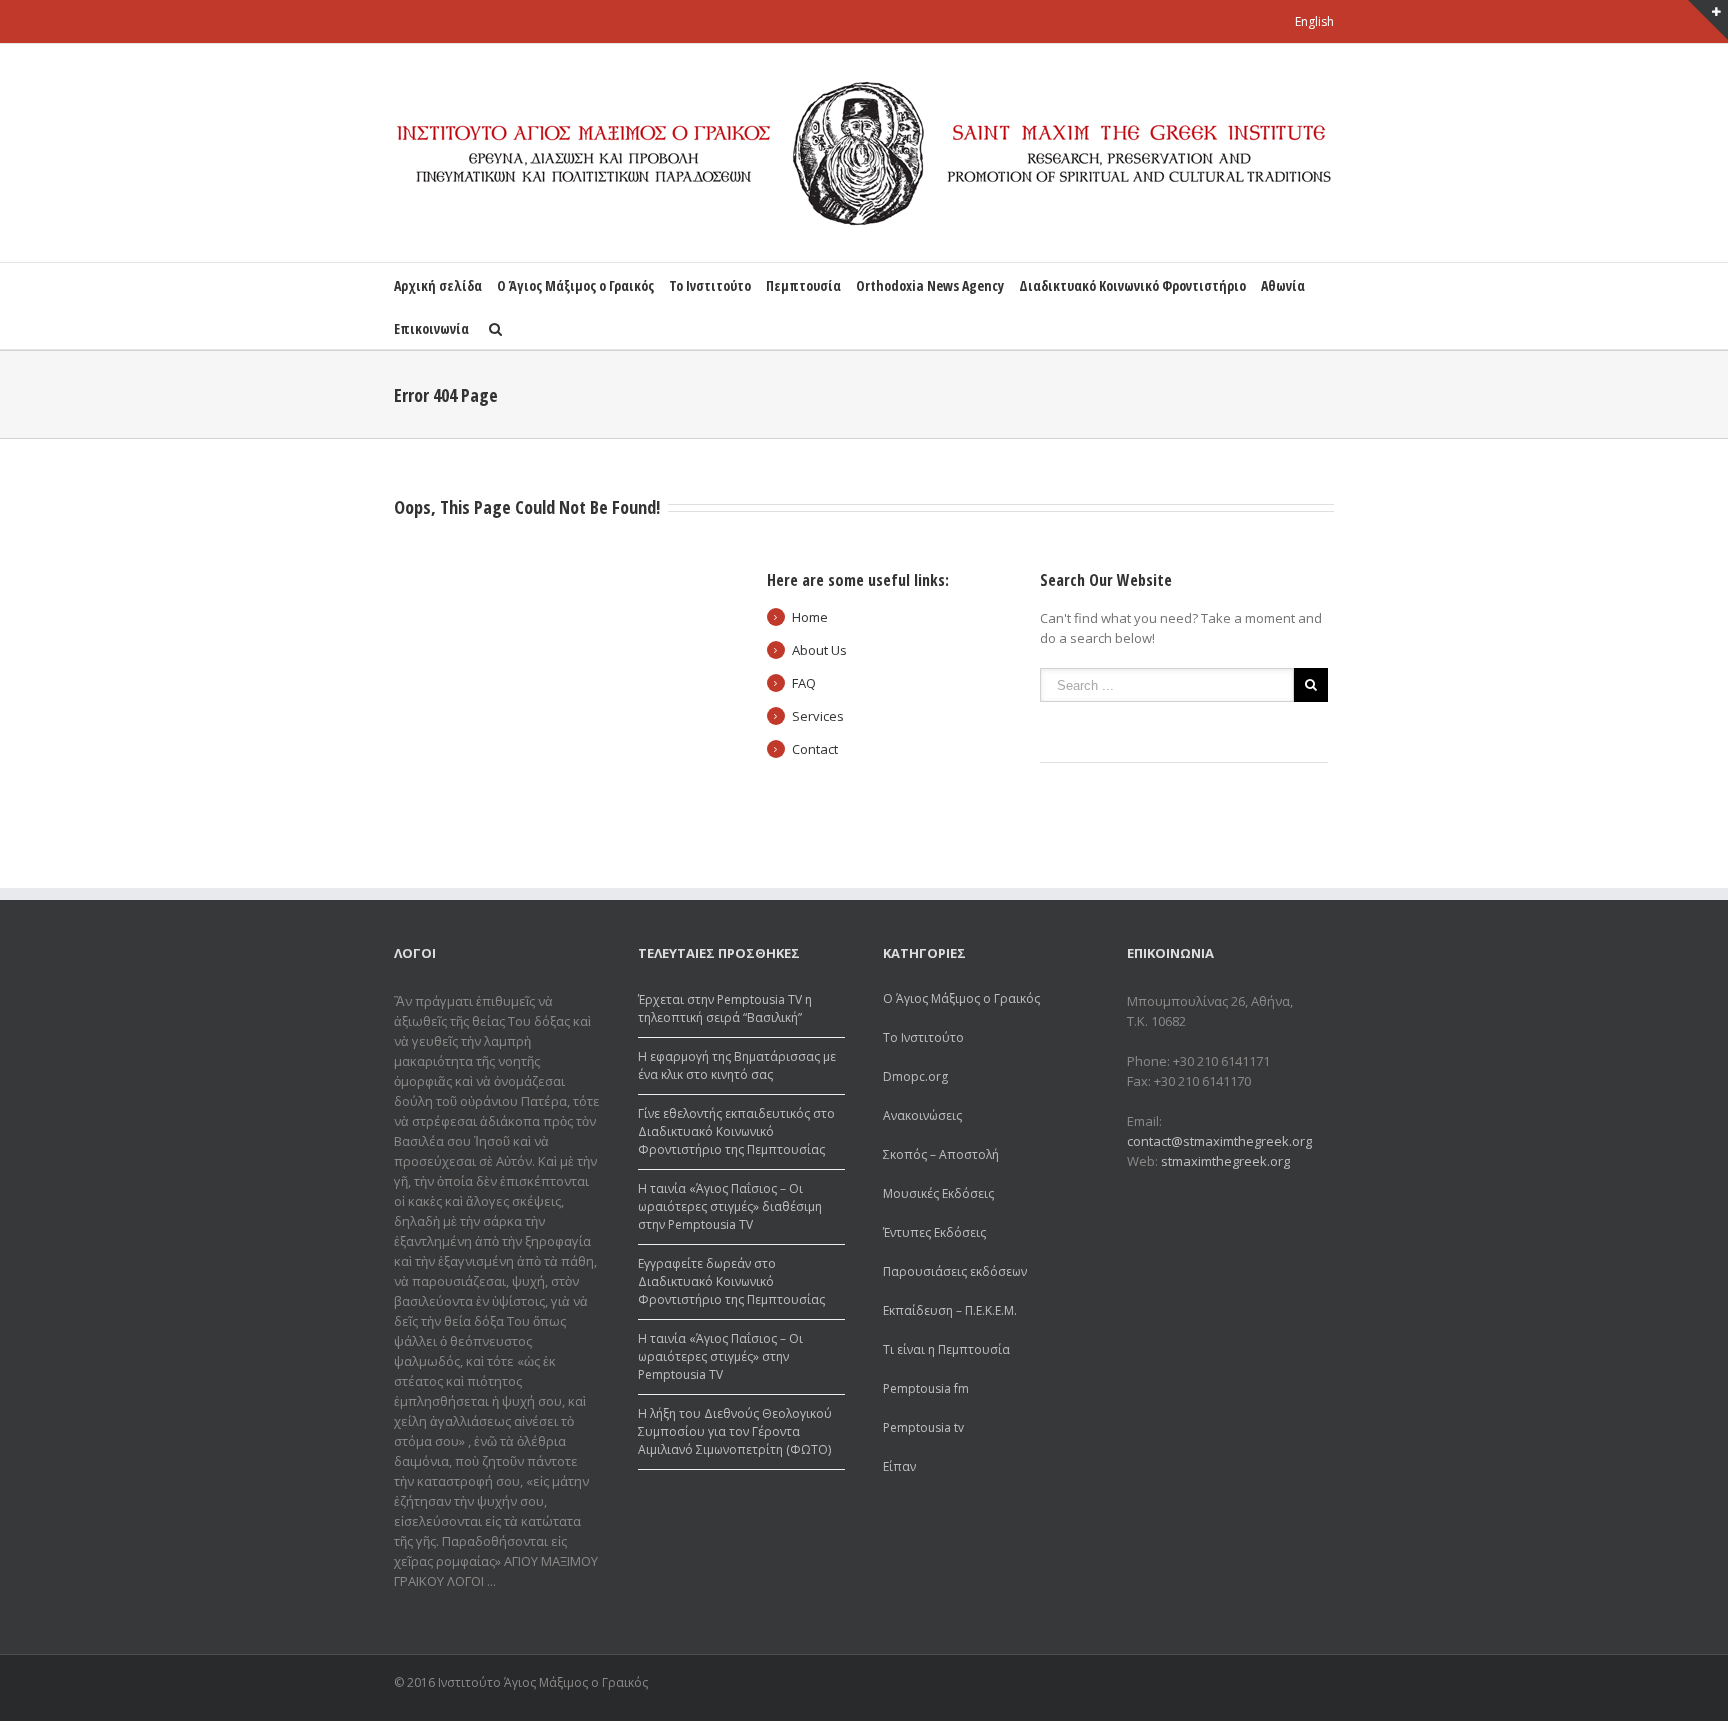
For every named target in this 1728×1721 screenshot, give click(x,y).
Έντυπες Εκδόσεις (934, 1232)
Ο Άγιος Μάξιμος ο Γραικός (575, 285)
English (1314, 21)
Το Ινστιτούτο (710, 285)
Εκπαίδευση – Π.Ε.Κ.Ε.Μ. (950, 1310)
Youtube (1322, 1685)
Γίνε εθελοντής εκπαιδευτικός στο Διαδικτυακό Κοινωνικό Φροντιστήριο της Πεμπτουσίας (736, 1131)
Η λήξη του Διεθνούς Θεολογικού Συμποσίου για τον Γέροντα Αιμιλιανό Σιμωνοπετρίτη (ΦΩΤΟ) (735, 1431)
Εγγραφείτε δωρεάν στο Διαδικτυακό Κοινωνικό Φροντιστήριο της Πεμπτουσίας (731, 1281)
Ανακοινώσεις (922, 1115)
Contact (815, 749)
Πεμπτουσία (803, 285)
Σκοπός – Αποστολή (941, 1154)
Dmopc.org (915, 1076)
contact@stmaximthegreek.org (1219, 1141)
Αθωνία (1283, 285)
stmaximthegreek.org (1225, 1161)
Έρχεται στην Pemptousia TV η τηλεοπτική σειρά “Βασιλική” (725, 1008)
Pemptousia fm (926, 1388)
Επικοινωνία (431, 328)
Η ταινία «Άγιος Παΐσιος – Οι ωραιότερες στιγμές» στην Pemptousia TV (720, 1356)
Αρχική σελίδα (438, 285)
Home (810, 617)
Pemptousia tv (923, 1427)
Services (818, 716)
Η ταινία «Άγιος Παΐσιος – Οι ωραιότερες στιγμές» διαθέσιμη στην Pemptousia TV (730, 1206)
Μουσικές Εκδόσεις (938, 1193)
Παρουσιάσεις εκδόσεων (955, 1271)
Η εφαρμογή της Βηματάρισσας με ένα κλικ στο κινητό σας (737, 1065)
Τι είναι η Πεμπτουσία (946, 1349)
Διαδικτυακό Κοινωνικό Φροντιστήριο (1132, 285)
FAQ (804, 683)
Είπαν (899, 1466)
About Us (819, 650)
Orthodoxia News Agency (930, 285)
